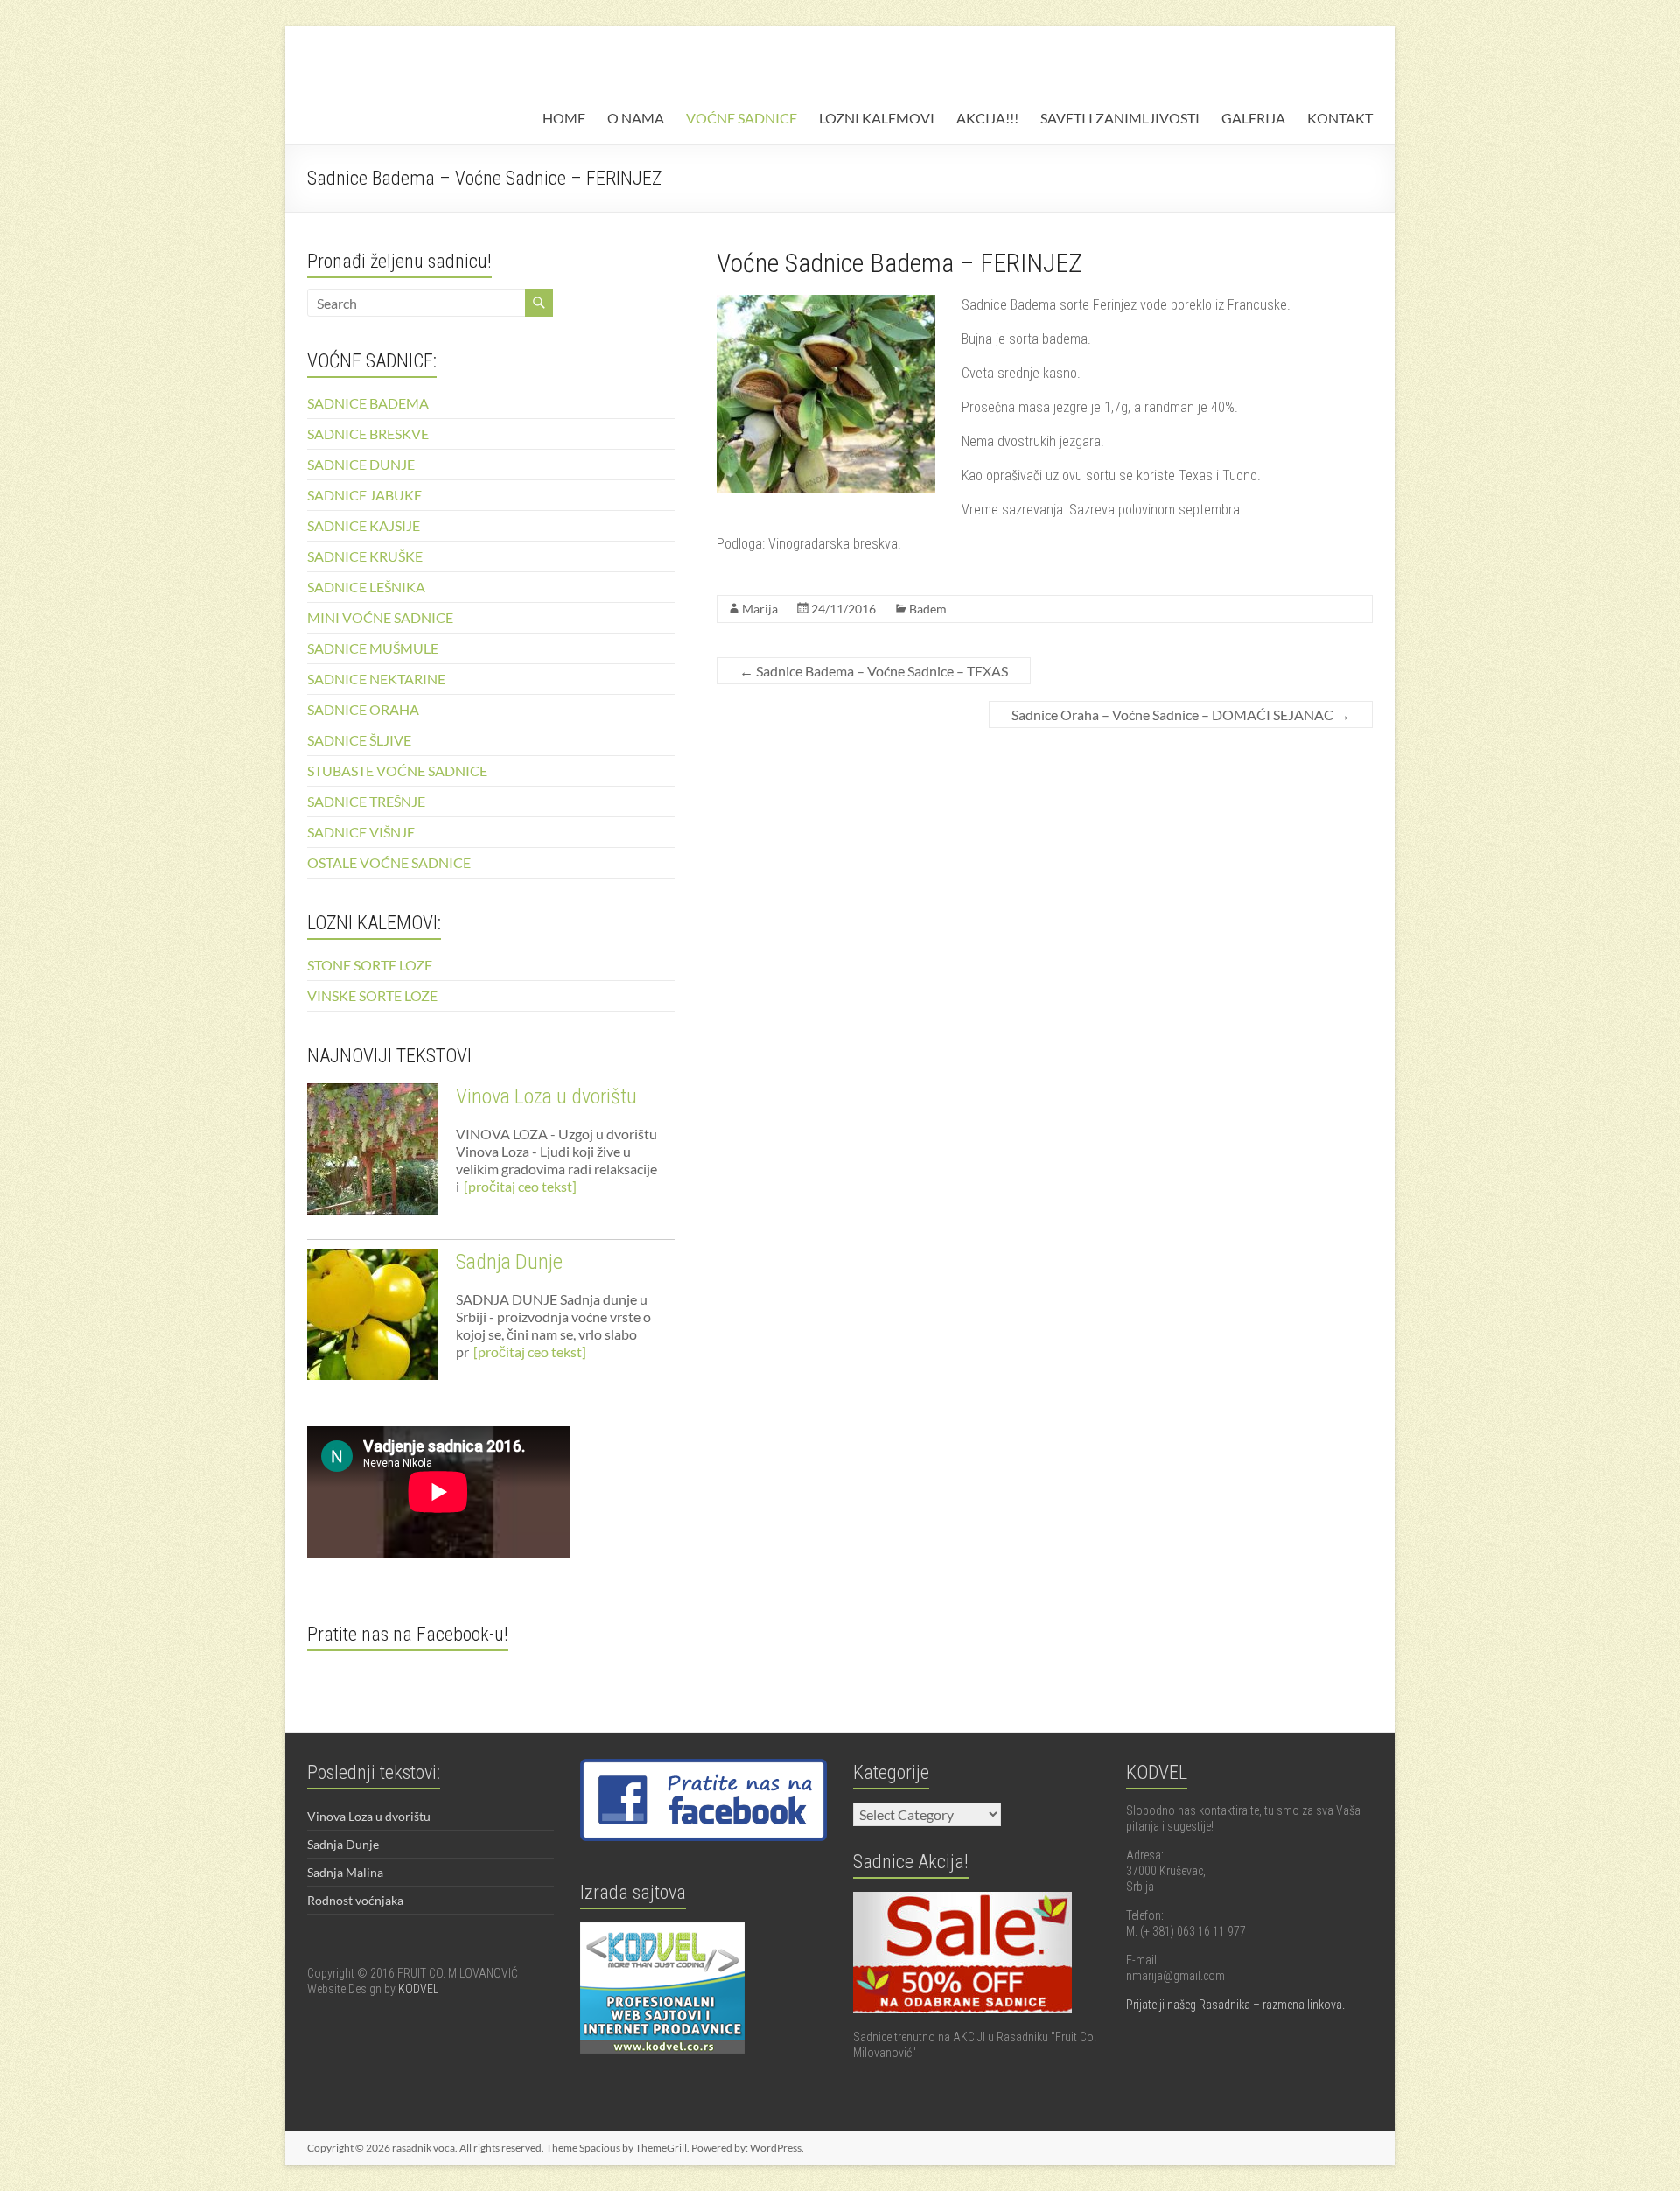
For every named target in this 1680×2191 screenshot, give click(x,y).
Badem (928, 609)
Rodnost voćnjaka (355, 1900)
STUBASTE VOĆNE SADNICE (397, 770)
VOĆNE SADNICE (742, 118)
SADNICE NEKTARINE (376, 679)
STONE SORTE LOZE (370, 965)
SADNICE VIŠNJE (361, 832)
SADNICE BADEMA (368, 403)
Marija (760, 609)
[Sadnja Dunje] (373, 1322)
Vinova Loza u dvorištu (546, 1096)
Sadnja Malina (345, 1872)
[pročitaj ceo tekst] (520, 1186)
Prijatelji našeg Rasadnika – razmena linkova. (1235, 2005)
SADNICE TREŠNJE (366, 801)
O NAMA (636, 118)
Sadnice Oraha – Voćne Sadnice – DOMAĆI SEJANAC (1181, 714)
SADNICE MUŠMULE (373, 648)
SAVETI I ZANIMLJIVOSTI (1120, 118)
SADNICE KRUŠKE (365, 556)
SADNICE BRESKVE (368, 434)
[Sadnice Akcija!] (962, 1899)
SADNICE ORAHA (363, 709)
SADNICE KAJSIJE (364, 525)
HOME (564, 118)
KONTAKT (1340, 118)
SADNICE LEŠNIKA (366, 587)
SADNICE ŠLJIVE (359, 740)
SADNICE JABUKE (364, 495)
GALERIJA (1253, 118)
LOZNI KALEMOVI (877, 118)
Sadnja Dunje (509, 1262)
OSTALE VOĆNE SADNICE (389, 862)
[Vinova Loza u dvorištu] (373, 1157)
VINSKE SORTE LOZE (372, 995)
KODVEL (418, 1989)
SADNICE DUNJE (361, 464)
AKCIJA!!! (987, 118)
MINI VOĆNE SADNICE (380, 617)
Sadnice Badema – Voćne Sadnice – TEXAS (874, 671)
